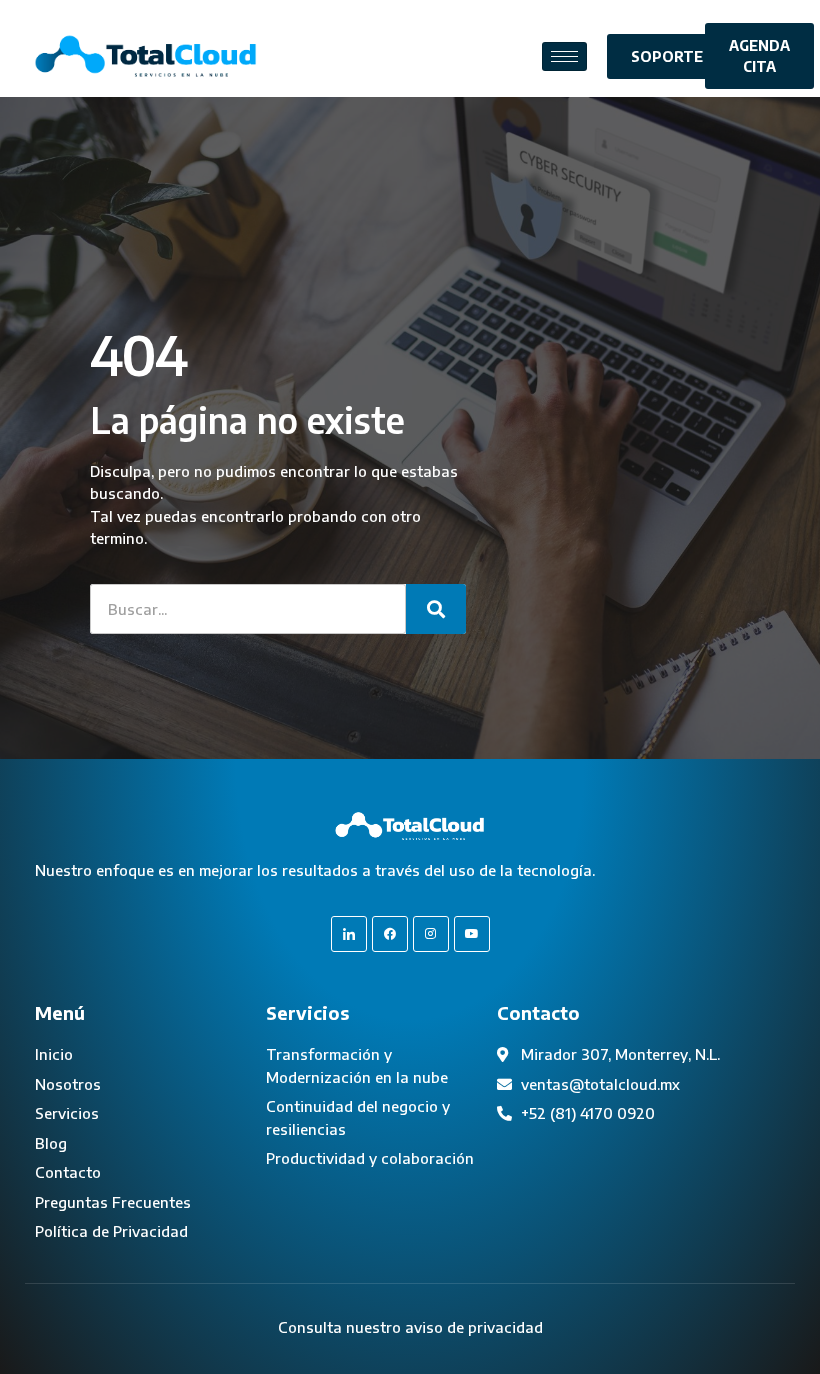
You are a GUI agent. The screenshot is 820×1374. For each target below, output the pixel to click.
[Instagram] (431, 934)
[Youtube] (472, 934)
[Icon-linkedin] (349, 934)
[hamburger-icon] (564, 56)
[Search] (436, 609)
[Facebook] (390, 934)
